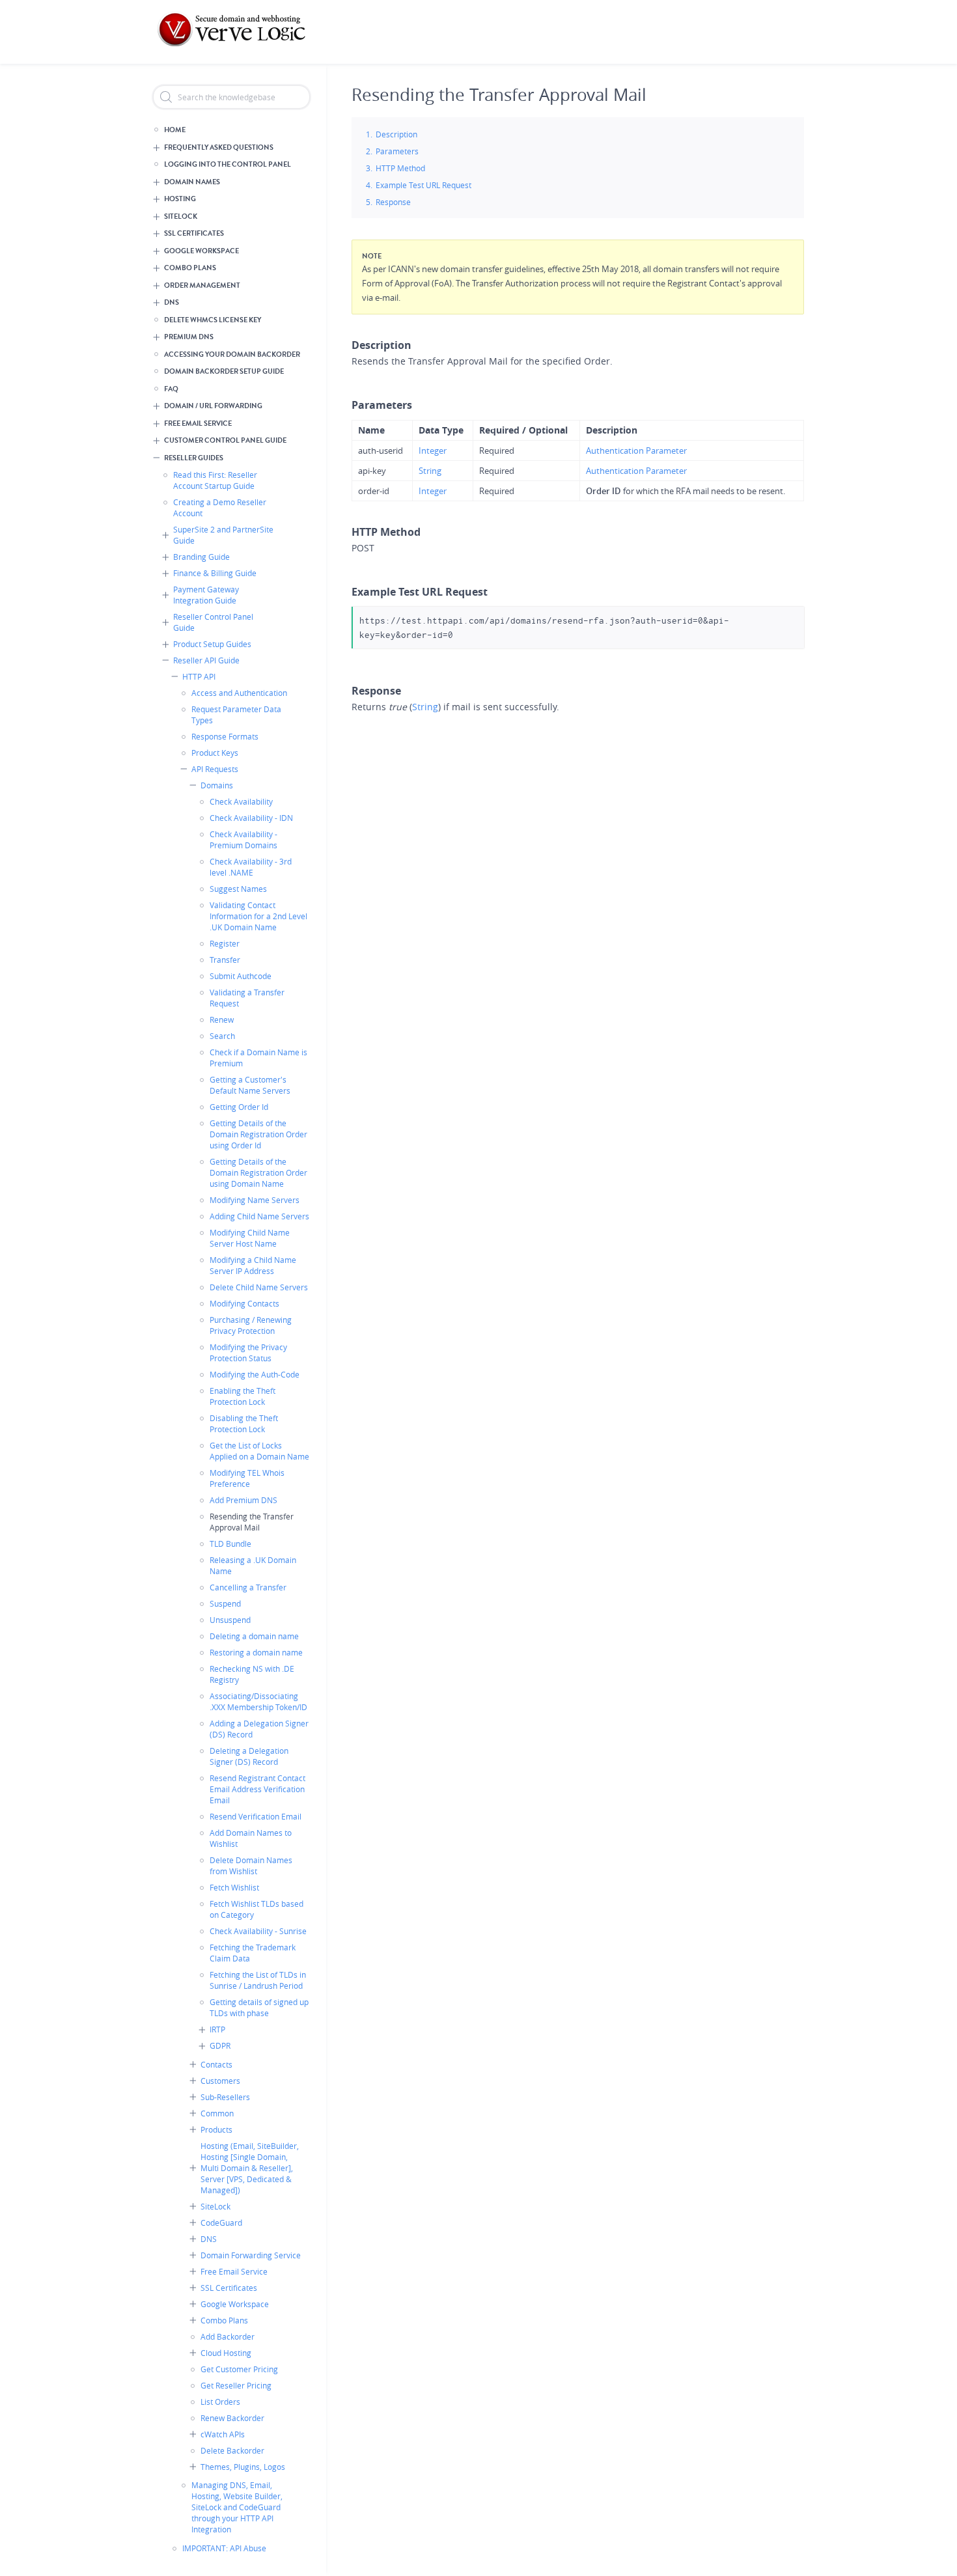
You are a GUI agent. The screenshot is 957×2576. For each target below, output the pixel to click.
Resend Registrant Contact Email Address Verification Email (257, 1789)
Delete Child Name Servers (259, 1287)
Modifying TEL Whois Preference (247, 1478)
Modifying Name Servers (255, 1200)
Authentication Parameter (636, 450)
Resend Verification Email (256, 1816)
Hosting (180, 199)
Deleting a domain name (254, 1636)
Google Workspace (201, 251)
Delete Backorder (232, 2450)
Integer (433, 450)
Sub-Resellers (225, 2097)
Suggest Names (238, 889)
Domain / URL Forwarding (213, 406)
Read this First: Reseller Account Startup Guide (215, 480)
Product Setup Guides (212, 644)
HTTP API (199, 676)
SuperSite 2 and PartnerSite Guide (223, 535)
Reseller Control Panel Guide (213, 622)
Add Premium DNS (243, 1500)
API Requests (215, 769)
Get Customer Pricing (239, 2369)
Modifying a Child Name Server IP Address (253, 1265)
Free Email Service (198, 423)
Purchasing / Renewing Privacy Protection (251, 1325)
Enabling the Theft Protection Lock (243, 1396)
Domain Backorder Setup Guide (224, 371)
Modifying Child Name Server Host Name (250, 1238)
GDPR (220, 2045)
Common (217, 2113)
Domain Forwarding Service (251, 2255)
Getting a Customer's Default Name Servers (250, 1085)
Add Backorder (228, 2336)
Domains (217, 785)
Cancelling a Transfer (248, 1587)
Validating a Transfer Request (247, 998)
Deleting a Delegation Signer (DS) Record (249, 1756)
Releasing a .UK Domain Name (253, 1565)
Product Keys (215, 753)
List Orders (220, 2402)
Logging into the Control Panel (228, 164)
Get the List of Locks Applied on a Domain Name (259, 1451)
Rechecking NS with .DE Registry (252, 1674)
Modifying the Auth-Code (255, 1374)
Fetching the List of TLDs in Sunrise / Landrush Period (258, 1980)
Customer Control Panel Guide (225, 440)
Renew (222, 1019)
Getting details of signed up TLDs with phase (259, 2007)
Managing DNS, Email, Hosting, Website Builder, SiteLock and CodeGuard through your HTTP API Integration (237, 2507)
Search (222, 1036)
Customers (220, 2081)
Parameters (397, 151)
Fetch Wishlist (234, 1887)
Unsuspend (230, 1620)
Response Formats (225, 736)
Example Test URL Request (423, 185)
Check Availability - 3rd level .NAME (251, 867)
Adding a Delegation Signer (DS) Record (259, 1729)
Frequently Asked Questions (219, 147)
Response (393, 202)
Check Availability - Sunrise (258, 1931)
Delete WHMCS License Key (213, 320)
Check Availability (241, 801)
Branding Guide (201, 557)
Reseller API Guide (206, 660)
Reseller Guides (194, 458)
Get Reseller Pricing (236, 2385)
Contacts (216, 2064)
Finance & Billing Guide (215, 573)
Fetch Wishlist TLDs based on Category (257, 1909)
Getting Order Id (239, 1107)
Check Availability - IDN (251, 818)
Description (396, 134)
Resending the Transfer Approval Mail (252, 1522)
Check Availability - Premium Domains (243, 839)
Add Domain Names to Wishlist (251, 1838)
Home (175, 130)
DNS (172, 302)
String (430, 471)
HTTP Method (400, 168)
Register (225, 943)
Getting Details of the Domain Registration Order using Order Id (258, 1134)
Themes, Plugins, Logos (243, 2467)
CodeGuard (221, 2223)
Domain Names (192, 182)
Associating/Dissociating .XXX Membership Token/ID (258, 1701)
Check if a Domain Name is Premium (258, 1058)
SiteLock (181, 216)
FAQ (171, 389)
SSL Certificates (194, 233)
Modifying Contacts (244, 1303)
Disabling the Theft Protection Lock (244, 1423)
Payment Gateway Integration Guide (206, 595)
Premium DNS (189, 337)
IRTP (217, 2029)
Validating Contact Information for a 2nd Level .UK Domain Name (258, 916)
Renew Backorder (232, 2418)
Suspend (225, 1603)
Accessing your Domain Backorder (232, 354)
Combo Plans (190, 268)
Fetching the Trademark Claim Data (253, 1953)
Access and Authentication (239, 693)
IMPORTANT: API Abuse (224, 2548)
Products (216, 2129)
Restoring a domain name (256, 1652)
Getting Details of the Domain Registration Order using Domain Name (258, 1172)
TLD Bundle (230, 1544)
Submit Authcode (241, 976)
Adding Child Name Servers (259, 1216)
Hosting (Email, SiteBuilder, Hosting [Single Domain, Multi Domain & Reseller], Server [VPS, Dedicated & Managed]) (250, 2168)
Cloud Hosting (226, 2353)
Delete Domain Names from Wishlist (251, 1865)
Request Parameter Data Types (236, 714)
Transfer (225, 960)
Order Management (202, 285)
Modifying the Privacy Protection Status (248, 1352)
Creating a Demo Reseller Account (220, 507)
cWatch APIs (223, 2434)
